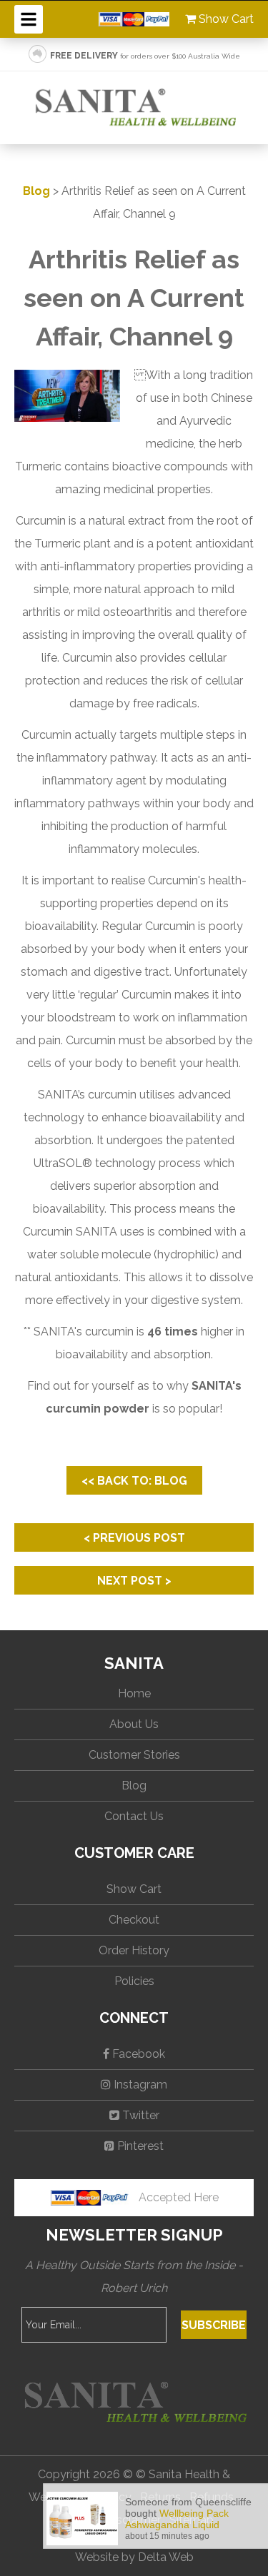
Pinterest (139, 2146)
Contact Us (134, 1816)
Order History (134, 1950)
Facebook (137, 2054)
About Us (134, 1724)
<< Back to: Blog (134, 1481)
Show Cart (225, 19)
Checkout (134, 1920)
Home (134, 1693)
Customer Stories (134, 1755)
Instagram (139, 2085)
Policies (134, 1981)
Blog (36, 191)
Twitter (139, 2115)
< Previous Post (134, 1538)
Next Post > (134, 1581)
